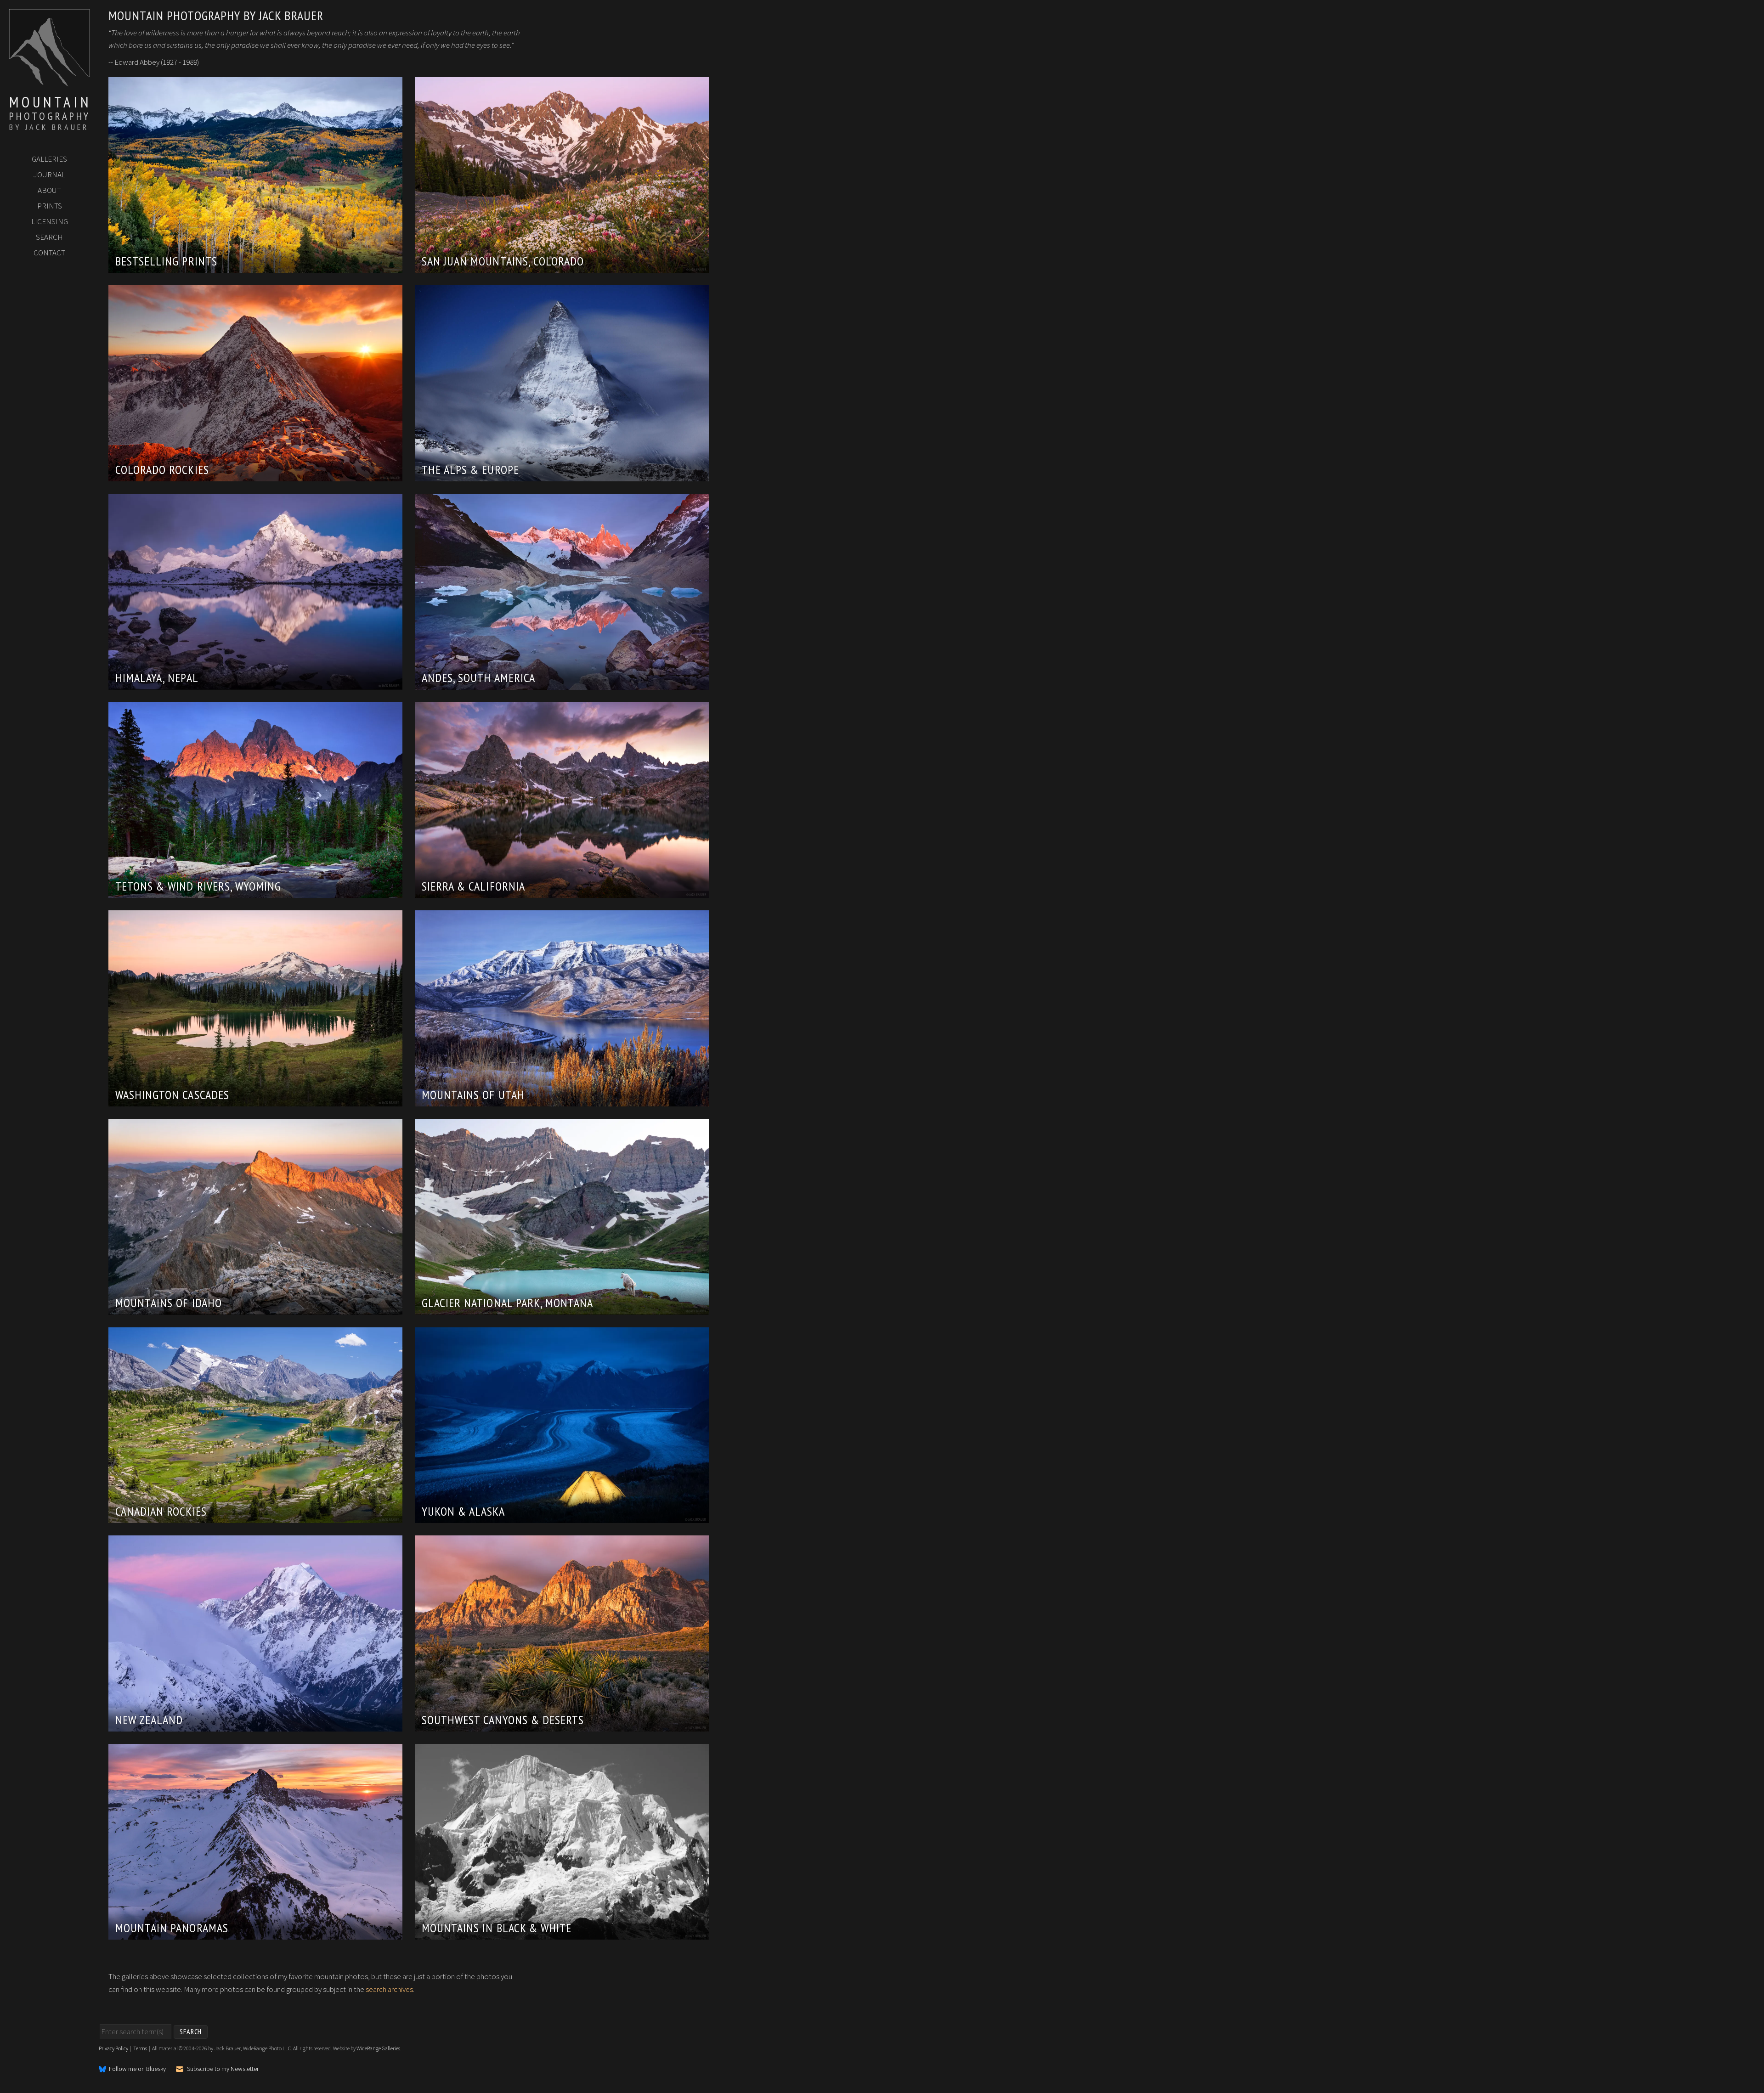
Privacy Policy (113, 2048)
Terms (140, 2048)
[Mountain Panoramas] (255, 1934)
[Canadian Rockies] (255, 1517)
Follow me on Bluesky (137, 2069)
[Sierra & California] (562, 891)
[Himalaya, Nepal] (255, 683)
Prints (50, 206)
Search (49, 237)
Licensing (50, 221)
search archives (389, 1989)
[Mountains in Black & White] (562, 1933)
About (49, 190)
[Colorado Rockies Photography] (255, 475)
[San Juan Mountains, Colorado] (562, 266)
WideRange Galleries (378, 2048)
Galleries (49, 159)
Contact (49, 253)
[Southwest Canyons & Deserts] (562, 1725)
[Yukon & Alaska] (562, 1517)
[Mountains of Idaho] (255, 1308)
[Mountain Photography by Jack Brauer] (49, 83)
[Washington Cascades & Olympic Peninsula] (255, 1100)
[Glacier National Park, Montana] (562, 1308)
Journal (49, 175)
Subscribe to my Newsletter (223, 2069)
